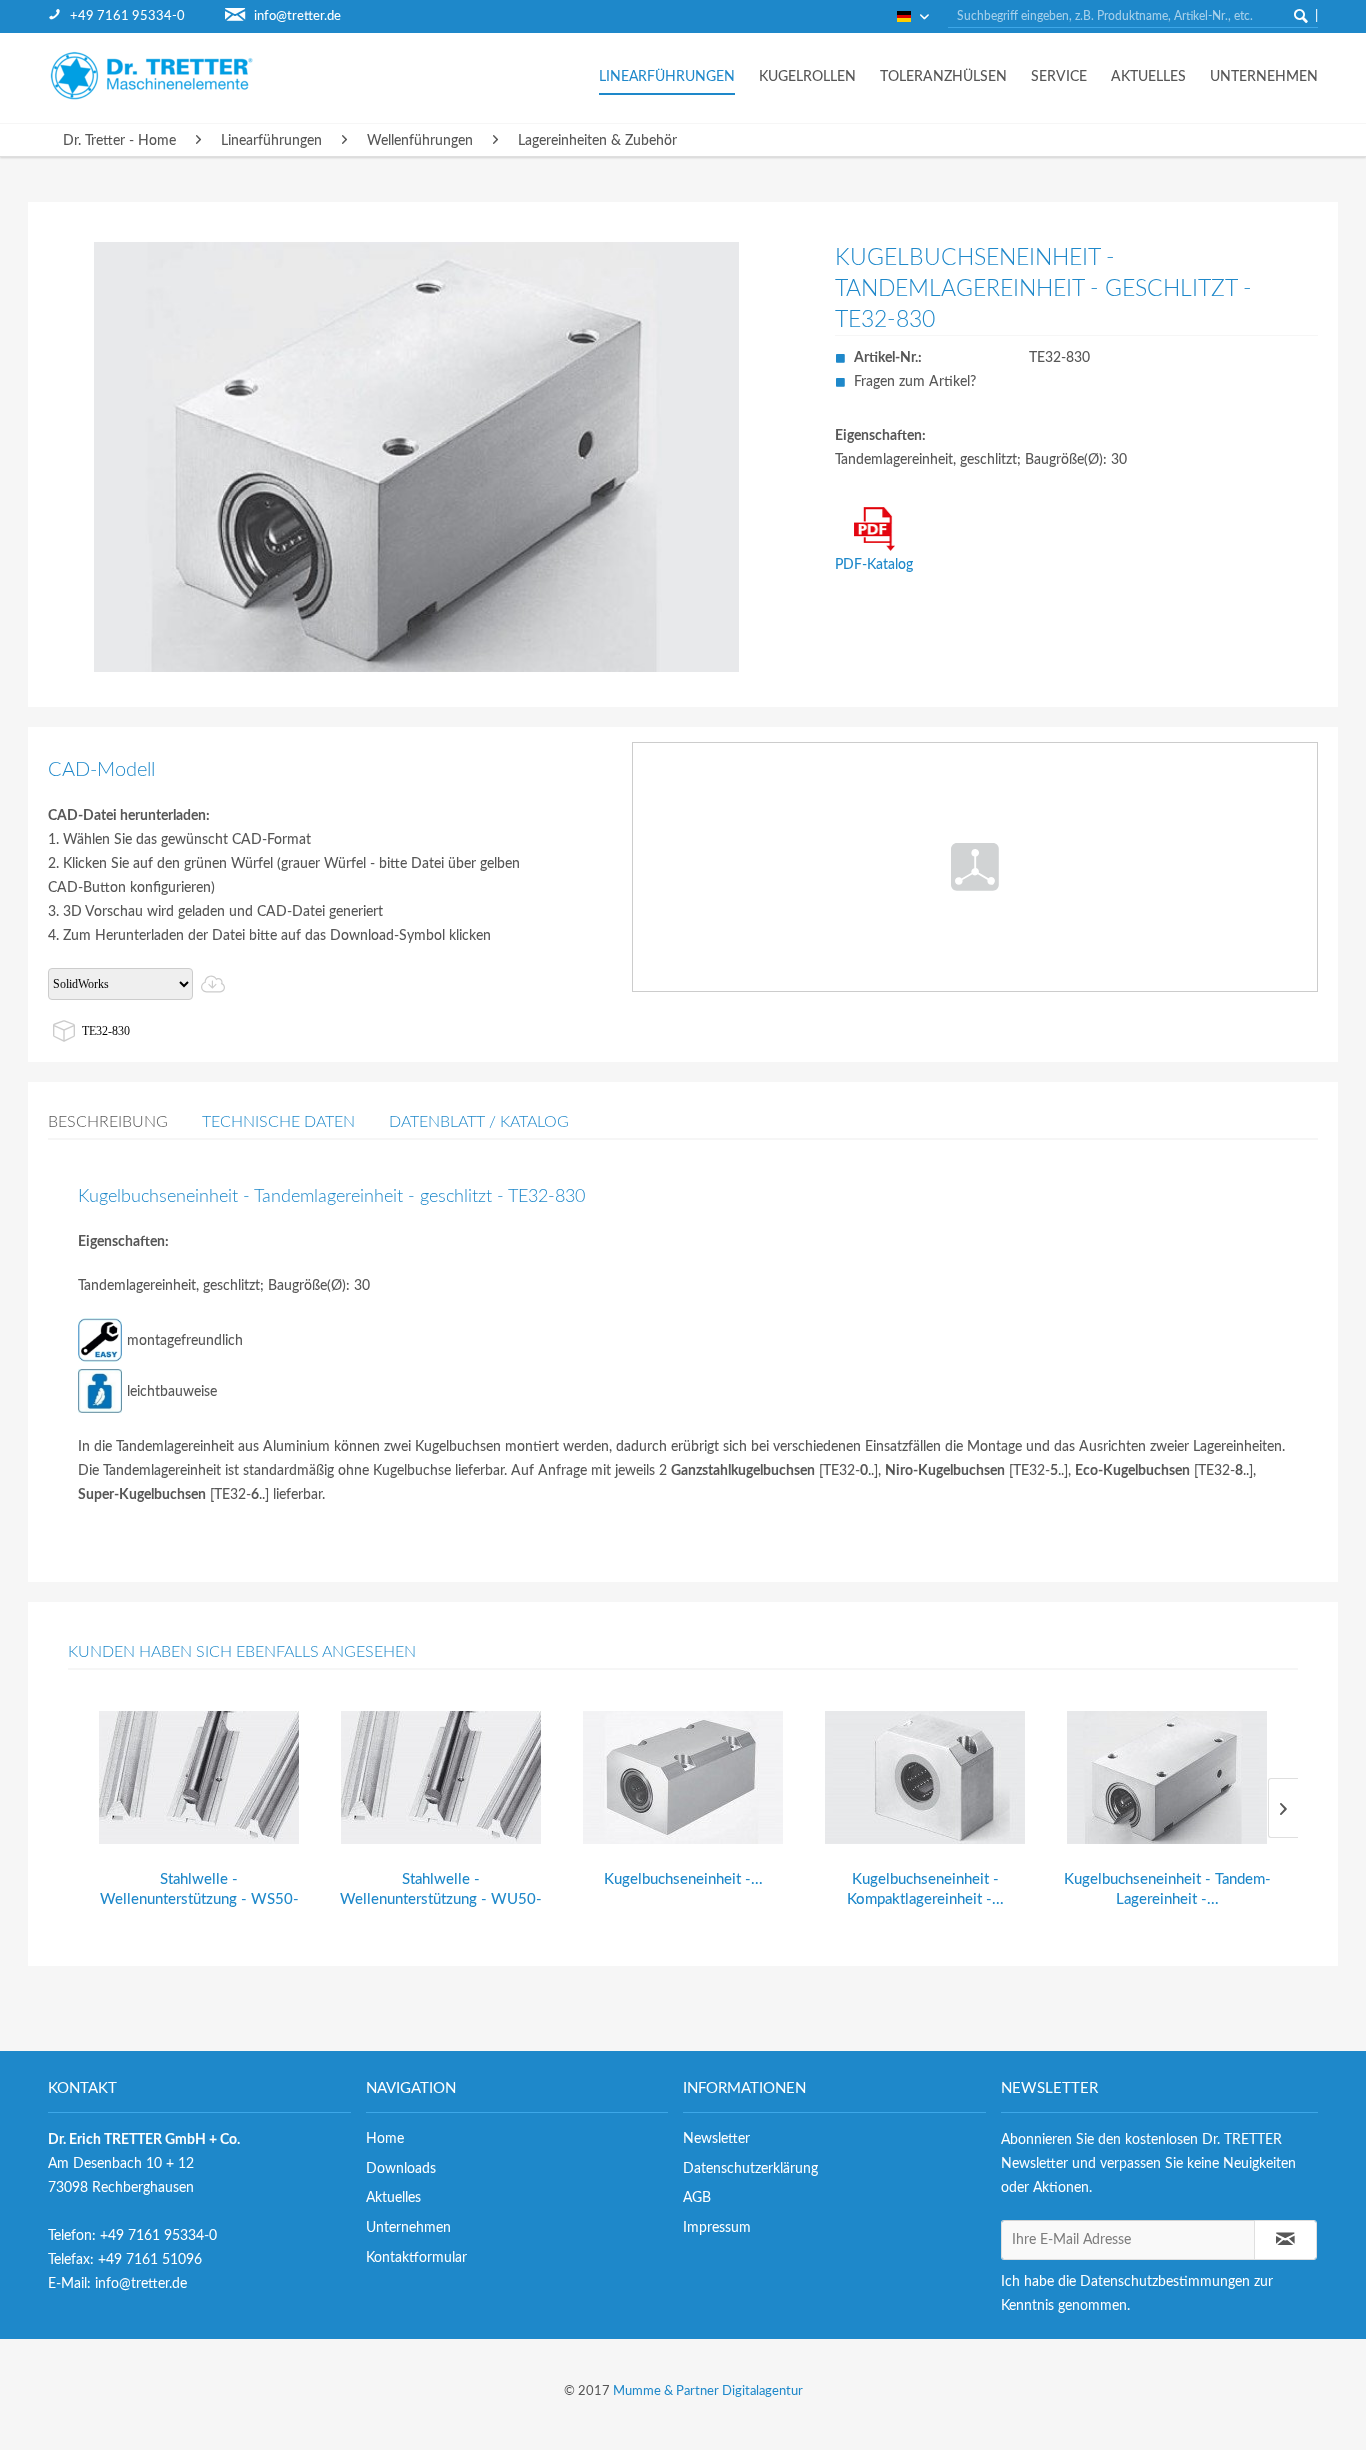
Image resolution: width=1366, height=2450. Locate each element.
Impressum (717, 2228)
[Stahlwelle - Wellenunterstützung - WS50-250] (199, 1777)
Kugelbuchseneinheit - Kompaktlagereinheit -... (925, 1889)
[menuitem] (136, 16)
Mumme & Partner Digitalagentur (708, 2391)
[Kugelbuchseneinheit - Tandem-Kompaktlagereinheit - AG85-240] (683, 1777)
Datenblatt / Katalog (479, 1122)
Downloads (401, 2169)
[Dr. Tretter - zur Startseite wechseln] (168, 75)
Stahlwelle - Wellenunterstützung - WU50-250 (441, 1891)
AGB (697, 2198)
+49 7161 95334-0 (127, 16)
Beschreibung (108, 1122)
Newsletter (716, 2139)
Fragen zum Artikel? (915, 382)
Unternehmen (408, 2228)
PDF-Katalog (874, 565)
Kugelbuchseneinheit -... (683, 1879)
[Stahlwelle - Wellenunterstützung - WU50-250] (441, 1777)
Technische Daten (278, 1122)
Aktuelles (393, 2198)
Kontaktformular (416, 2258)
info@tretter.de (297, 16)
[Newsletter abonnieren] (1286, 2240)
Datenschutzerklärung (750, 2169)
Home (385, 2139)
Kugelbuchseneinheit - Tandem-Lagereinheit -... (1167, 1889)
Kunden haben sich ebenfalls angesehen (242, 1652)
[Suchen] (1301, 16)
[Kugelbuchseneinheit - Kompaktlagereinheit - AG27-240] (925, 1777)
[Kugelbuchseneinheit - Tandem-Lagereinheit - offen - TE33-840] (1167, 1777)
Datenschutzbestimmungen (1165, 2282)
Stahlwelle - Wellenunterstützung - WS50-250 (199, 1891)
